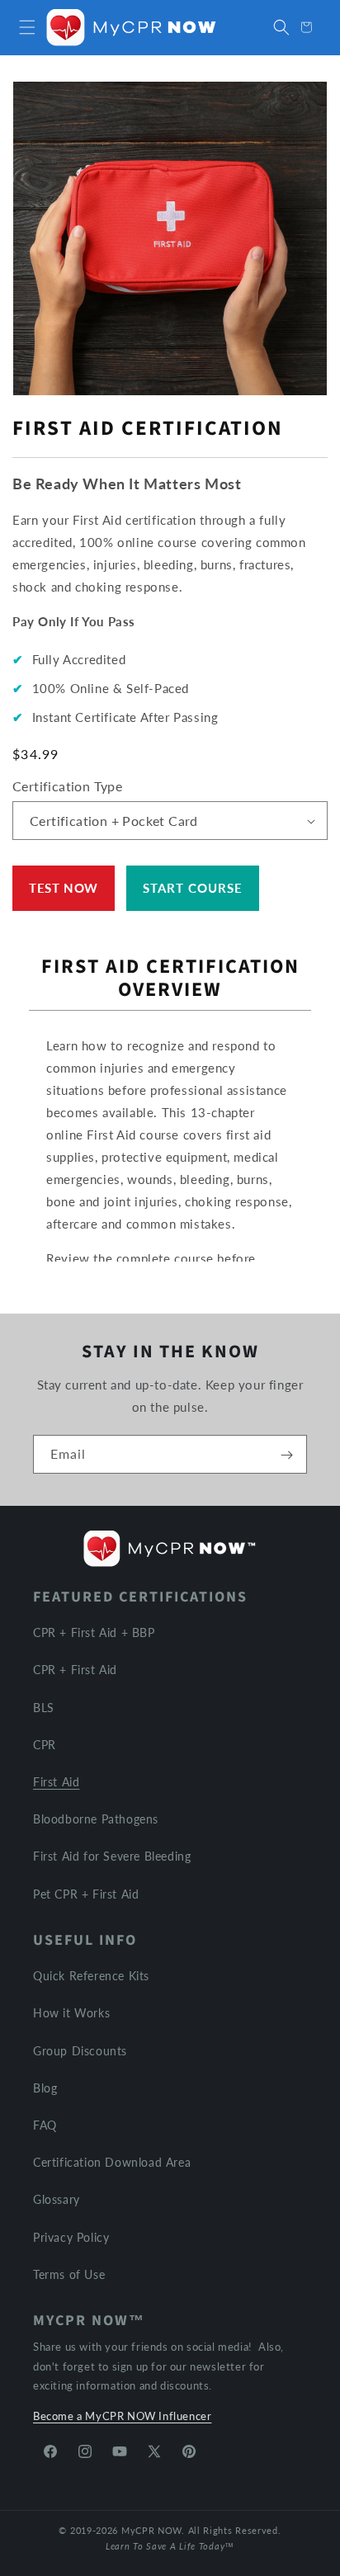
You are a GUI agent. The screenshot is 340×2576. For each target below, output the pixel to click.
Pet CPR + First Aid (86, 1894)
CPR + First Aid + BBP (94, 1632)
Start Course (193, 888)
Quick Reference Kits (91, 1976)
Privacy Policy (71, 2237)
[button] (27, 27)
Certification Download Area (112, 2162)
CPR (45, 1745)
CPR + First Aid (75, 1670)
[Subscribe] (286, 1455)
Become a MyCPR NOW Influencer (122, 2416)
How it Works (71, 2013)
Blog (45, 2088)
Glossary (57, 2199)
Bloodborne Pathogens (96, 1819)
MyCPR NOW (151, 2530)
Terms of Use (69, 2274)
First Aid (56, 1782)
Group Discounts (80, 2051)
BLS (44, 1708)
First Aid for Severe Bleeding (112, 1856)
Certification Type (67, 786)
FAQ (45, 2125)
